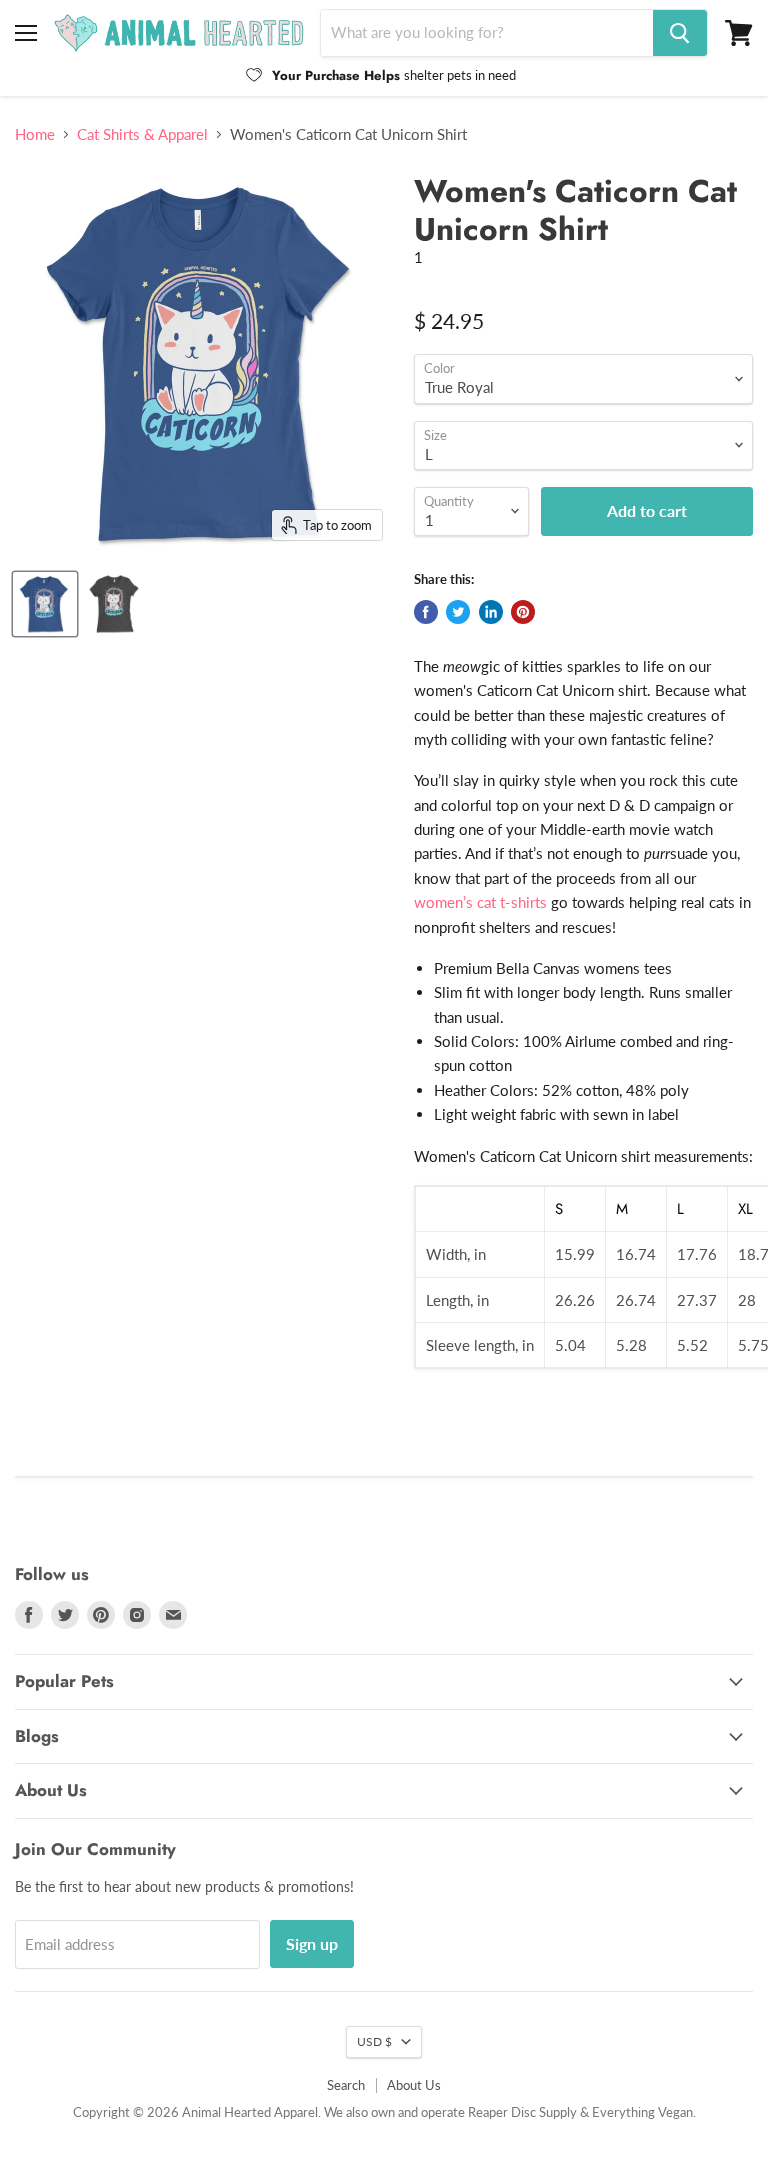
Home (35, 134)
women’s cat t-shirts (480, 902)
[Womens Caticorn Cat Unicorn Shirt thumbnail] (45, 604)
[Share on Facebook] (426, 612)
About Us (414, 2085)
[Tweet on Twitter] (458, 612)
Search (346, 2085)
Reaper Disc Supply (522, 2112)
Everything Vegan (642, 2112)
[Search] (680, 33)
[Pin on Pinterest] (523, 612)
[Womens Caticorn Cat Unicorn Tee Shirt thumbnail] (115, 604)
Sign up (312, 1943)
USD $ (374, 2041)
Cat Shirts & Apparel (142, 134)
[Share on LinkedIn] (491, 612)
